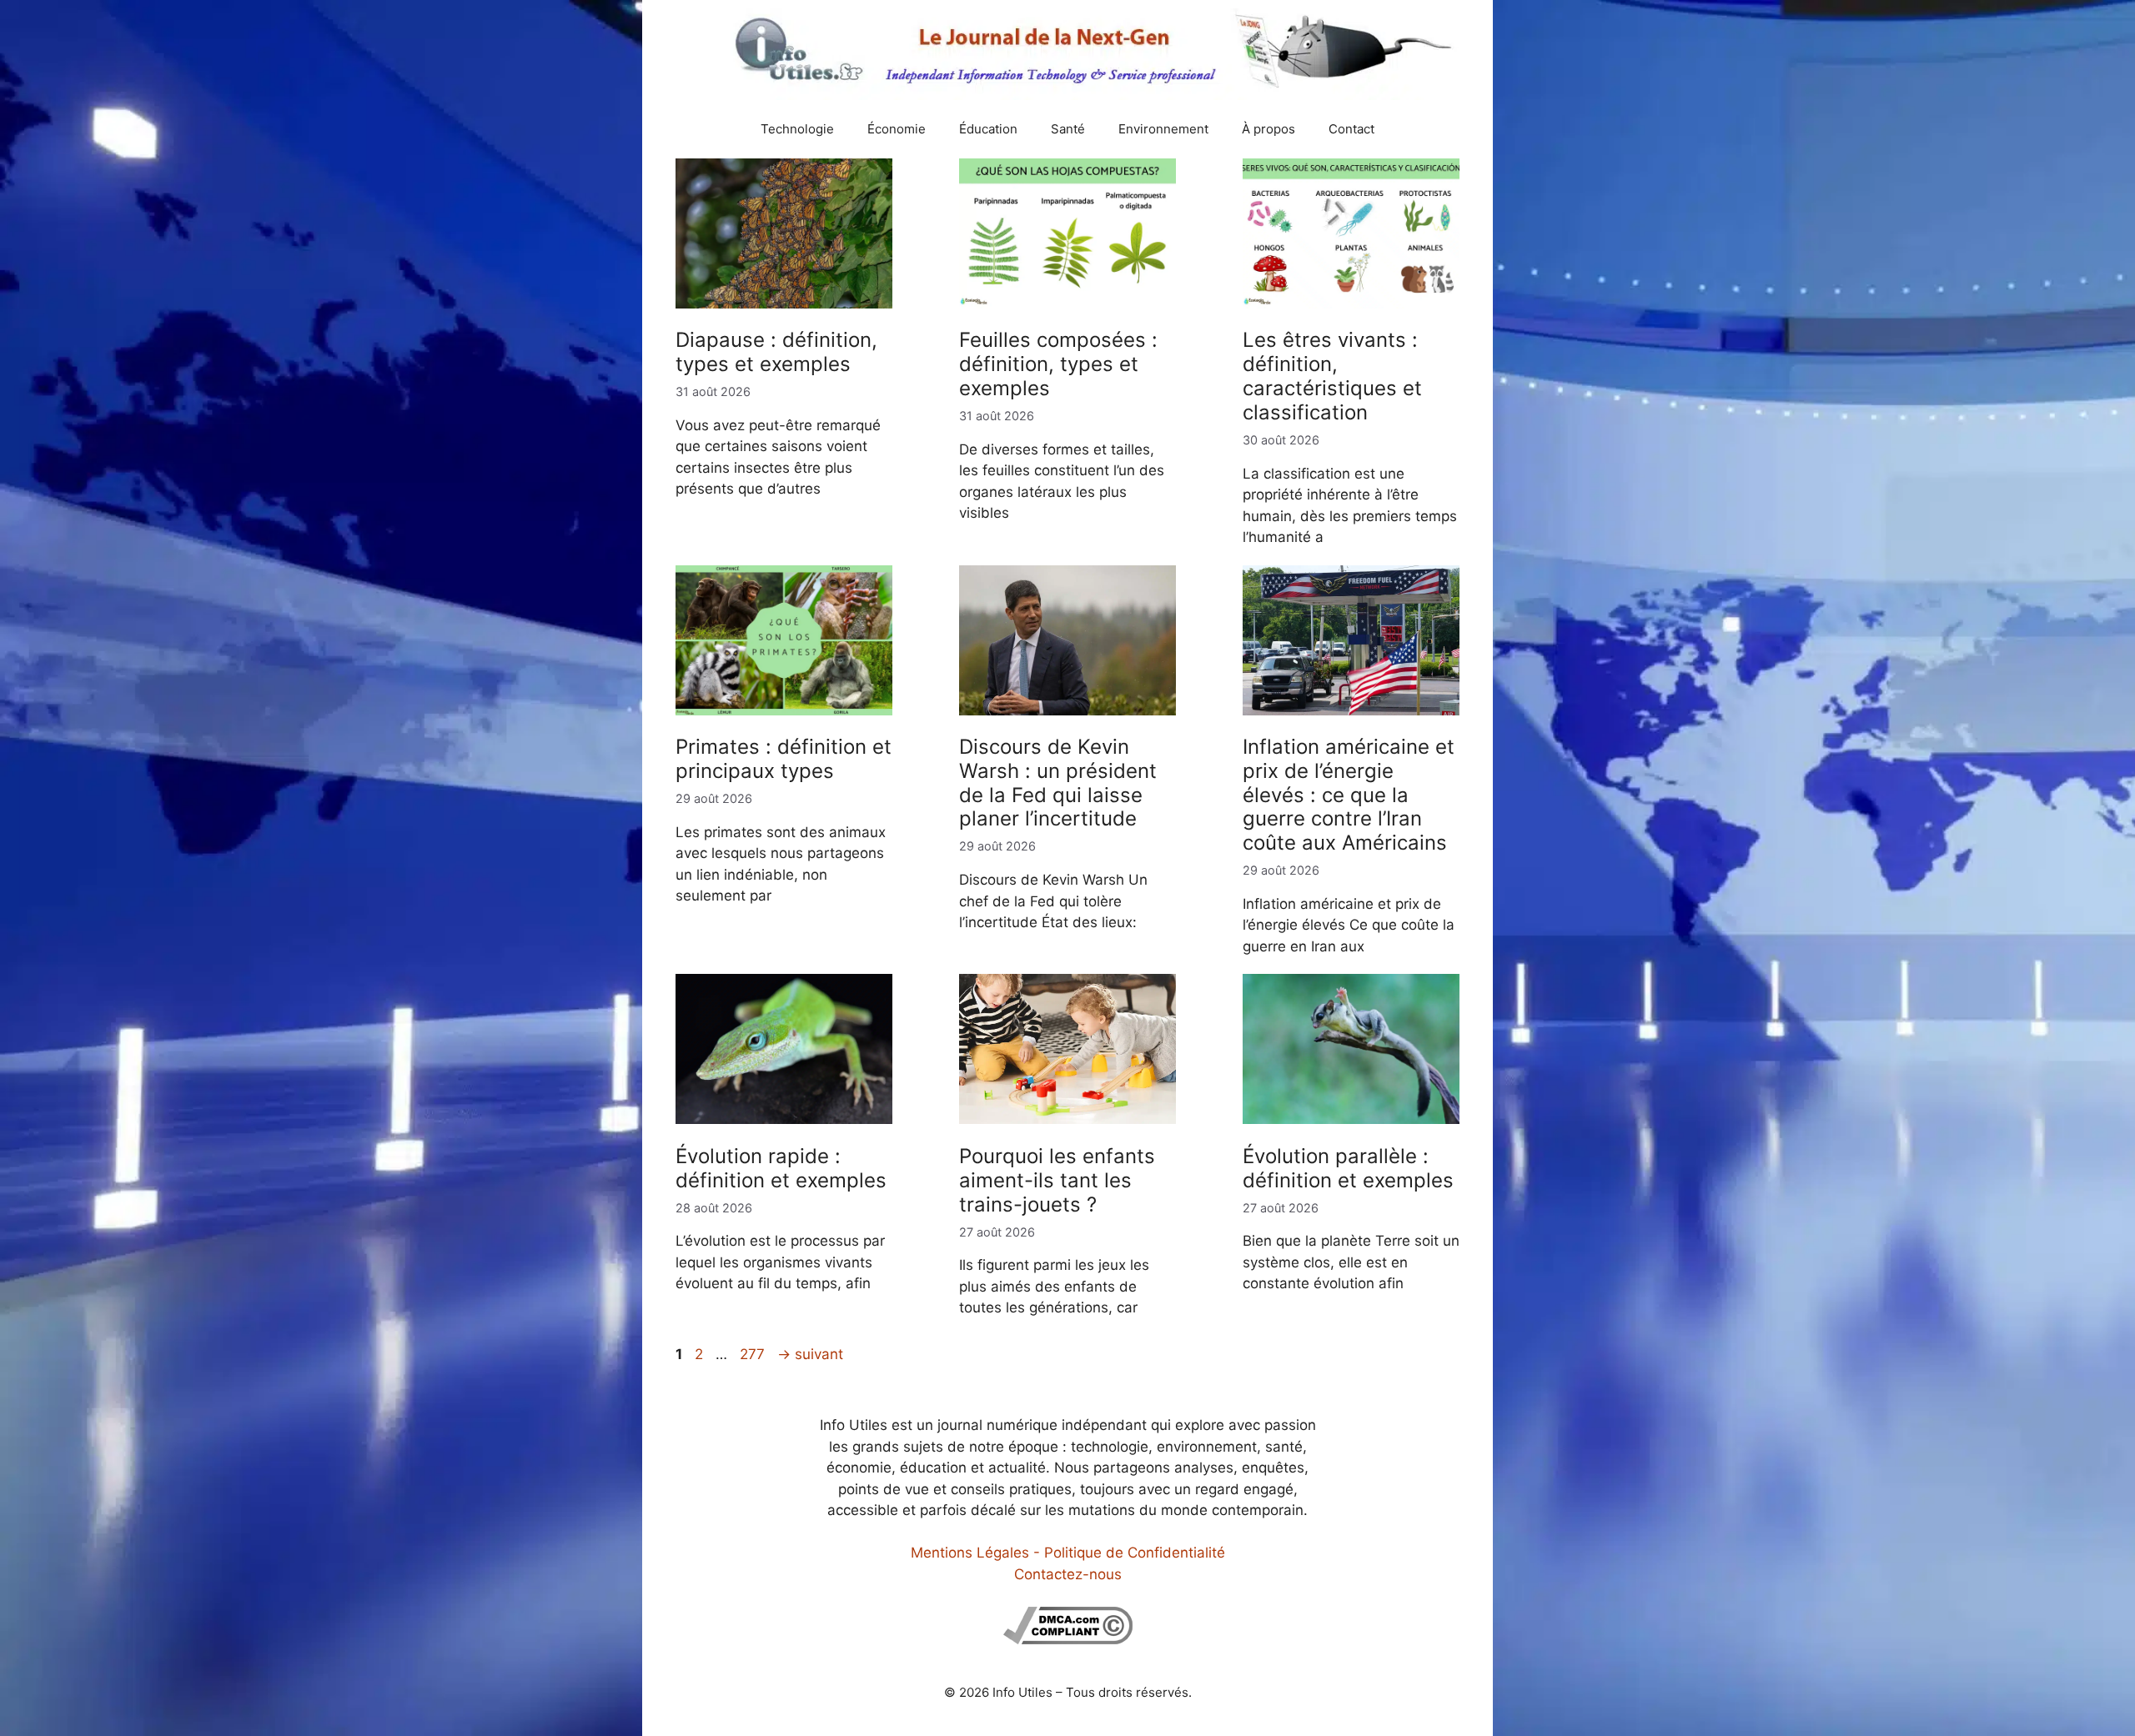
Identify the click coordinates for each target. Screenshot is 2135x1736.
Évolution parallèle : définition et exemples (1348, 1168)
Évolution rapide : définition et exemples (781, 1168)
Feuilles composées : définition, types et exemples (1058, 364)
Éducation (988, 129)
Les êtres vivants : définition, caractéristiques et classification (1332, 376)
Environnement (1163, 129)
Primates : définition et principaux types (784, 759)
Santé (1068, 129)
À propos (1268, 129)
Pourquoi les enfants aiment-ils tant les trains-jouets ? (1057, 1180)
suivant (810, 1354)
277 (754, 1354)
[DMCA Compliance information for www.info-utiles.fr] (1068, 1639)
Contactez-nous (1068, 1574)
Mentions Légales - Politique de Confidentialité (1068, 1553)
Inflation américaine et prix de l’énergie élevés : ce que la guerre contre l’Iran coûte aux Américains (1349, 795)
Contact (1351, 129)
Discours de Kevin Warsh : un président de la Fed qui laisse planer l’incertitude (1058, 783)
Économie (897, 129)
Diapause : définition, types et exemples (776, 352)
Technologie (797, 129)
